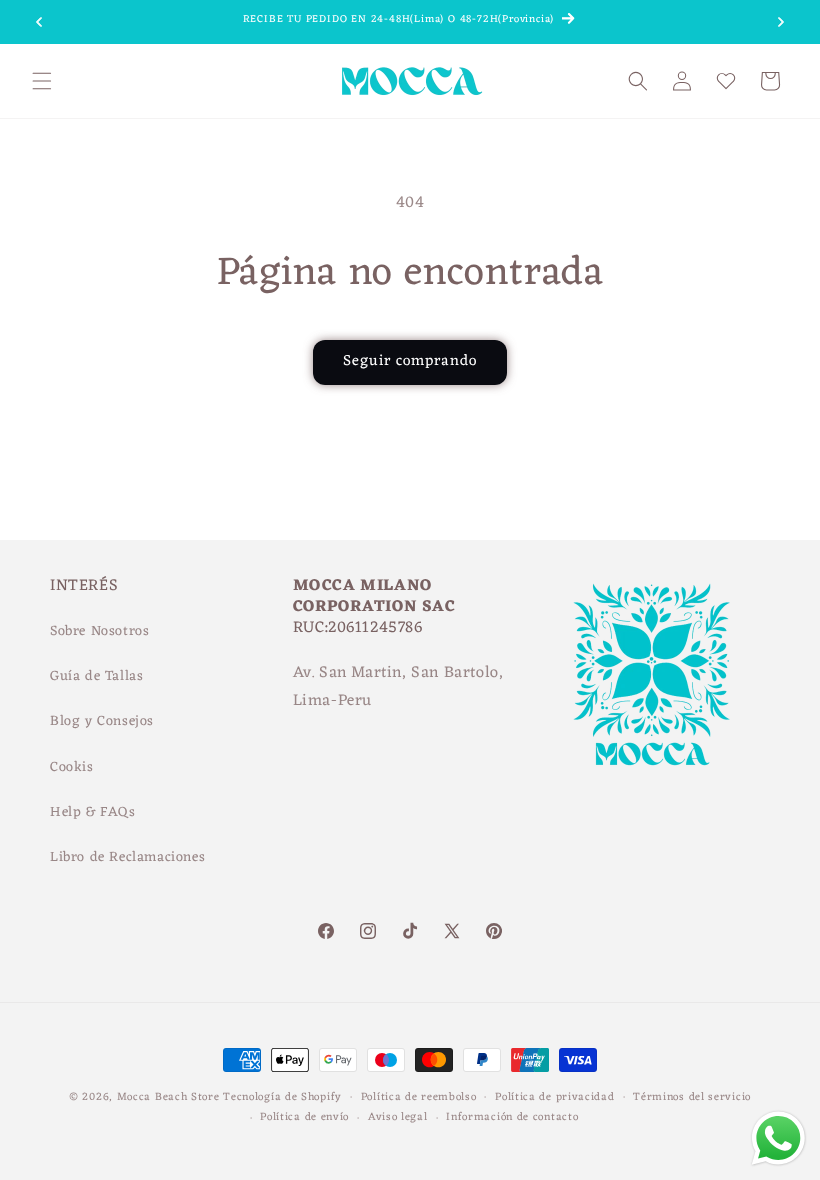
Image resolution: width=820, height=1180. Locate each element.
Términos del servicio (692, 1097)
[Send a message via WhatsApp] (778, 1138)
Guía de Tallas (96, 676)
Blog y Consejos (102, 721)
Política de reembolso (419, 1097)
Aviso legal (398, 1117)
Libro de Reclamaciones (127, 857)
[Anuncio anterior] (39, 22)
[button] (42, 81)
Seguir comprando (410, 361)
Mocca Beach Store (168, 1097)
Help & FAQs (93, 812)
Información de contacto (512, 1117)
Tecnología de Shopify (282, 1097)
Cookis (72, 767)
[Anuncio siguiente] (781, 22)
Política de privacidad (554, 1097)
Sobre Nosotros (99, 631)
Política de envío (304, 1117)
